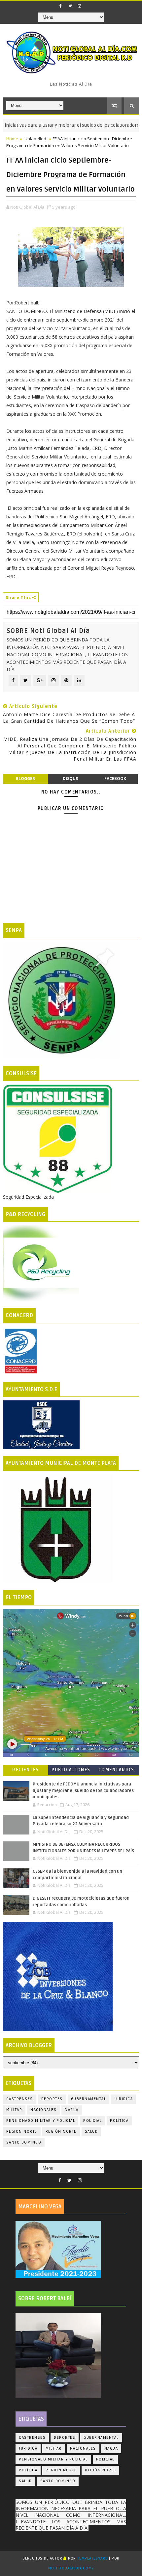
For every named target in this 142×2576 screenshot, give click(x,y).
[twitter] (70, 6)
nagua (72, 2110)
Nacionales (43, 2110)
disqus (70, 779)
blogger (25, 779)
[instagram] (80, 6)
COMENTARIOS (116, 1770)
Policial (92, 2121)
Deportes (52, 2099)
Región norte (61, 2132)
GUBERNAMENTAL (89, 2099)
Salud (91, 2132)
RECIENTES (26, 1770)
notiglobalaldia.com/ (71, 2568)
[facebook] (60, 6)
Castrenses (20, 2099)
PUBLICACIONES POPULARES (71, 1771)
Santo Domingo (24, 2142)
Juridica (124, 2099)
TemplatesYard (92, 2558)
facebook (115, 779)
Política (119, 2121)
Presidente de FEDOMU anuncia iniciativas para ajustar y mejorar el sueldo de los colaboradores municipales (83, 1791)
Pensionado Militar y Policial (41, 2121)
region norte (22, 2132)
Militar (14, 2110)
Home (12, 139)
